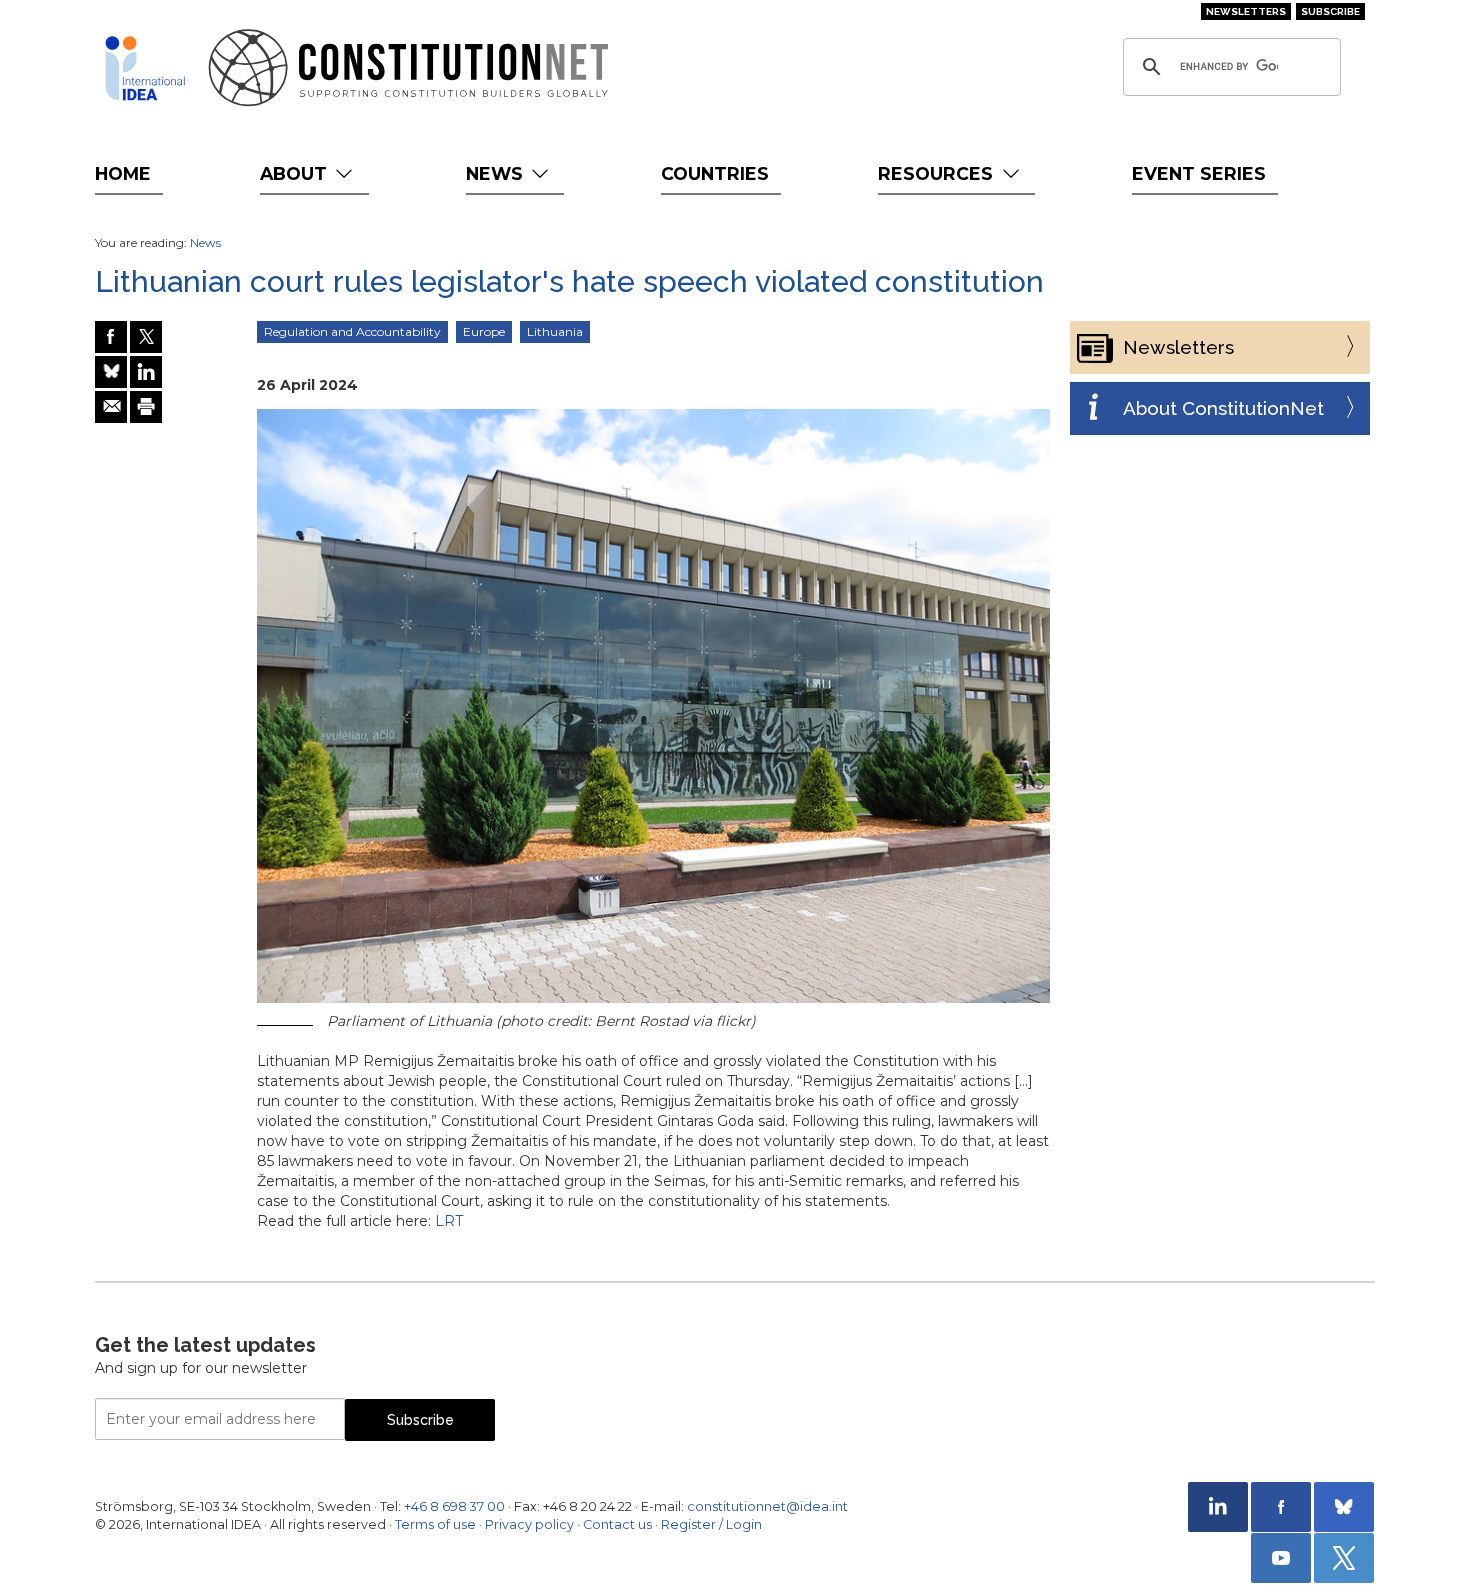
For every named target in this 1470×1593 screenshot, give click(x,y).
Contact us (617, 1524)
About (296, 173)
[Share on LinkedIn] (146, 372)
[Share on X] (146, 337)
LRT (449, 1221)
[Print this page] (146, 407)
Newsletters (1246, 11)
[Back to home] (145, 68)
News (497, 173)
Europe (484, 331)
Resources (938, 173)
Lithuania (555, 331)
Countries (715, 173)
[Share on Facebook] (111, 337)
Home (123, 173)
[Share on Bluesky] (111, 372)
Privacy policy (529, 1524)
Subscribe (1330, 11)
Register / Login (711, 1524)
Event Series (1199, 173)
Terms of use (435, 1524)
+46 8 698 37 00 (454, 1506)
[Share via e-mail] (111, 407)
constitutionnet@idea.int (767, 1506)
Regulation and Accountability (352, 331)
